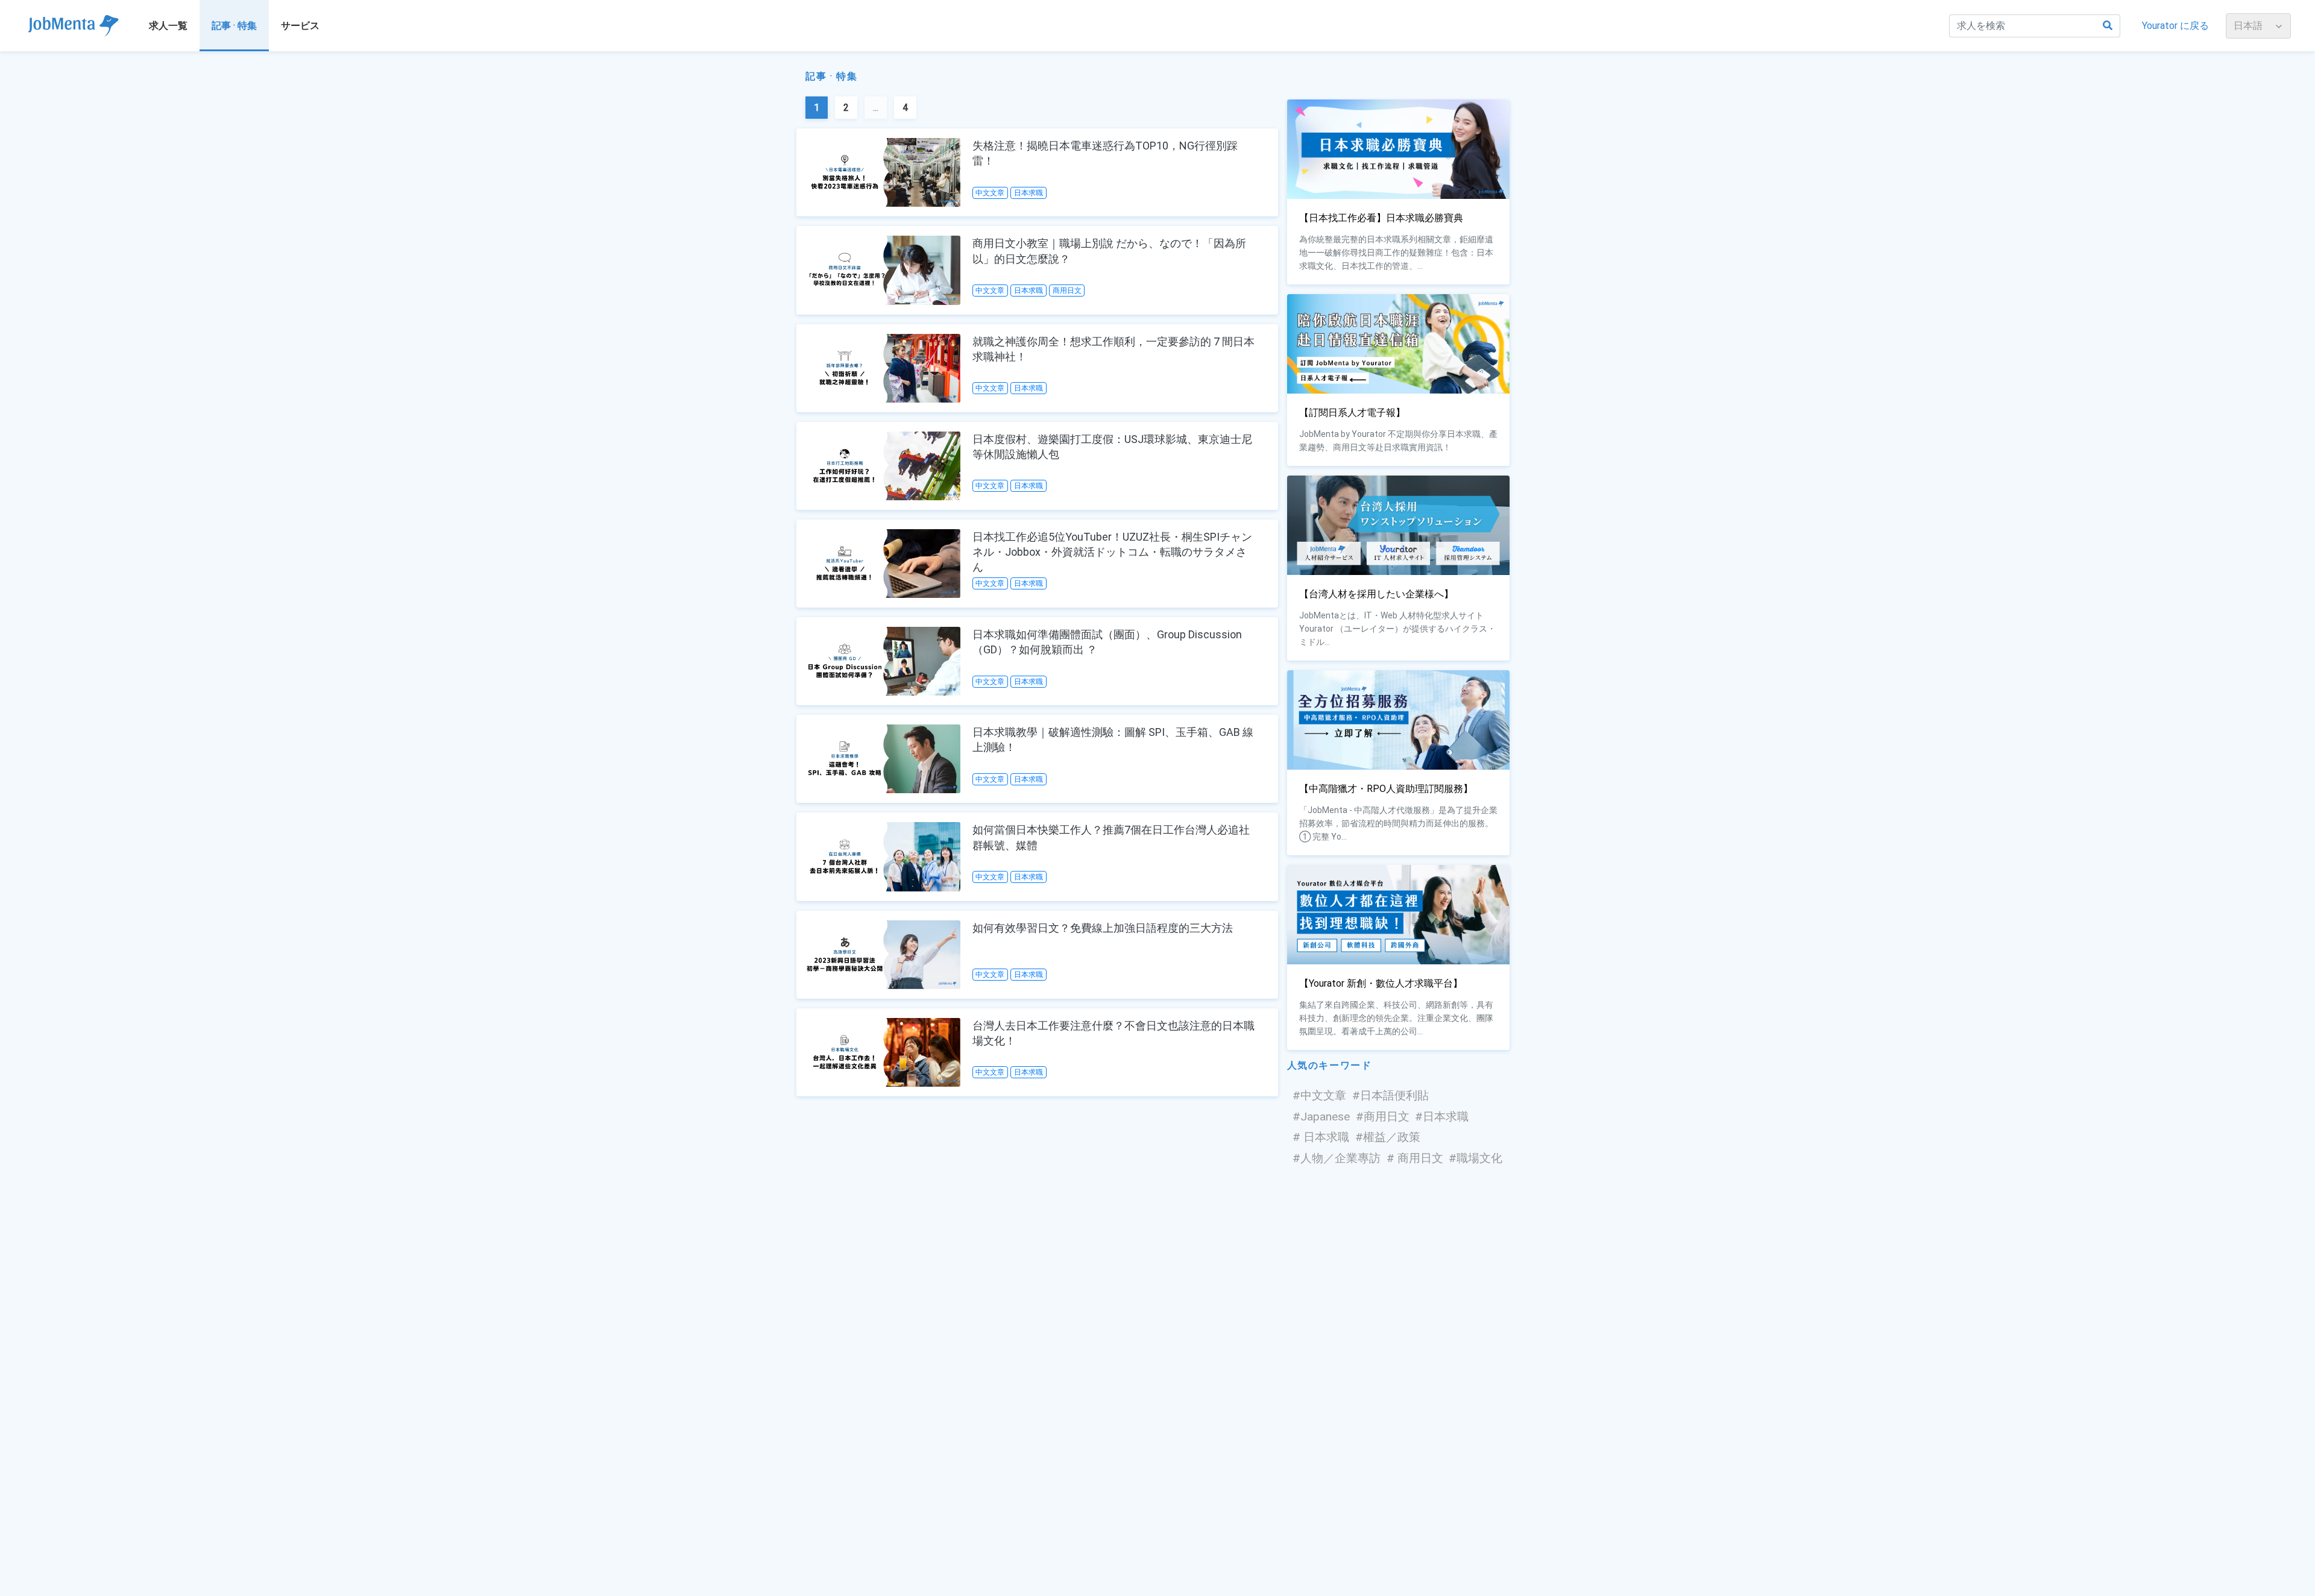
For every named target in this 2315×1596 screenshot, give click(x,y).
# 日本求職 (1321, 1137)
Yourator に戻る (2175, 26)
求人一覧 (168, 26)
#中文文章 (1319, 1095)
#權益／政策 (1388, 1137)
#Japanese (1321, 1117)
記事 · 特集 (234, 26)
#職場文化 (1476, 1158)
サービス (300, 26)
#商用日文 (1383, 1117)
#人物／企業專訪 (1337, 1158)
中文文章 (990, 193)
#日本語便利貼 (1391, 1095)
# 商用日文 (1415, 1158)
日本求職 (1028, 193)
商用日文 (1067, 291)
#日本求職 (1442, 1117)
